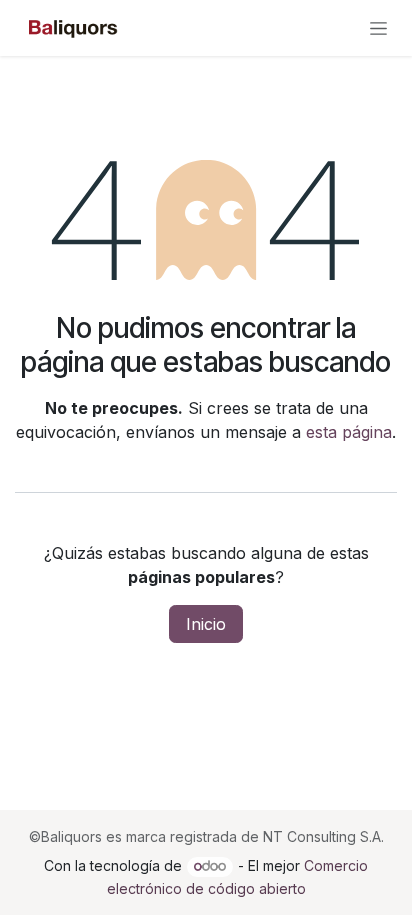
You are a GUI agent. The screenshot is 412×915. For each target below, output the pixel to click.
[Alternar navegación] (378, 28)
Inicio (206, 624)
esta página (349, 432)
